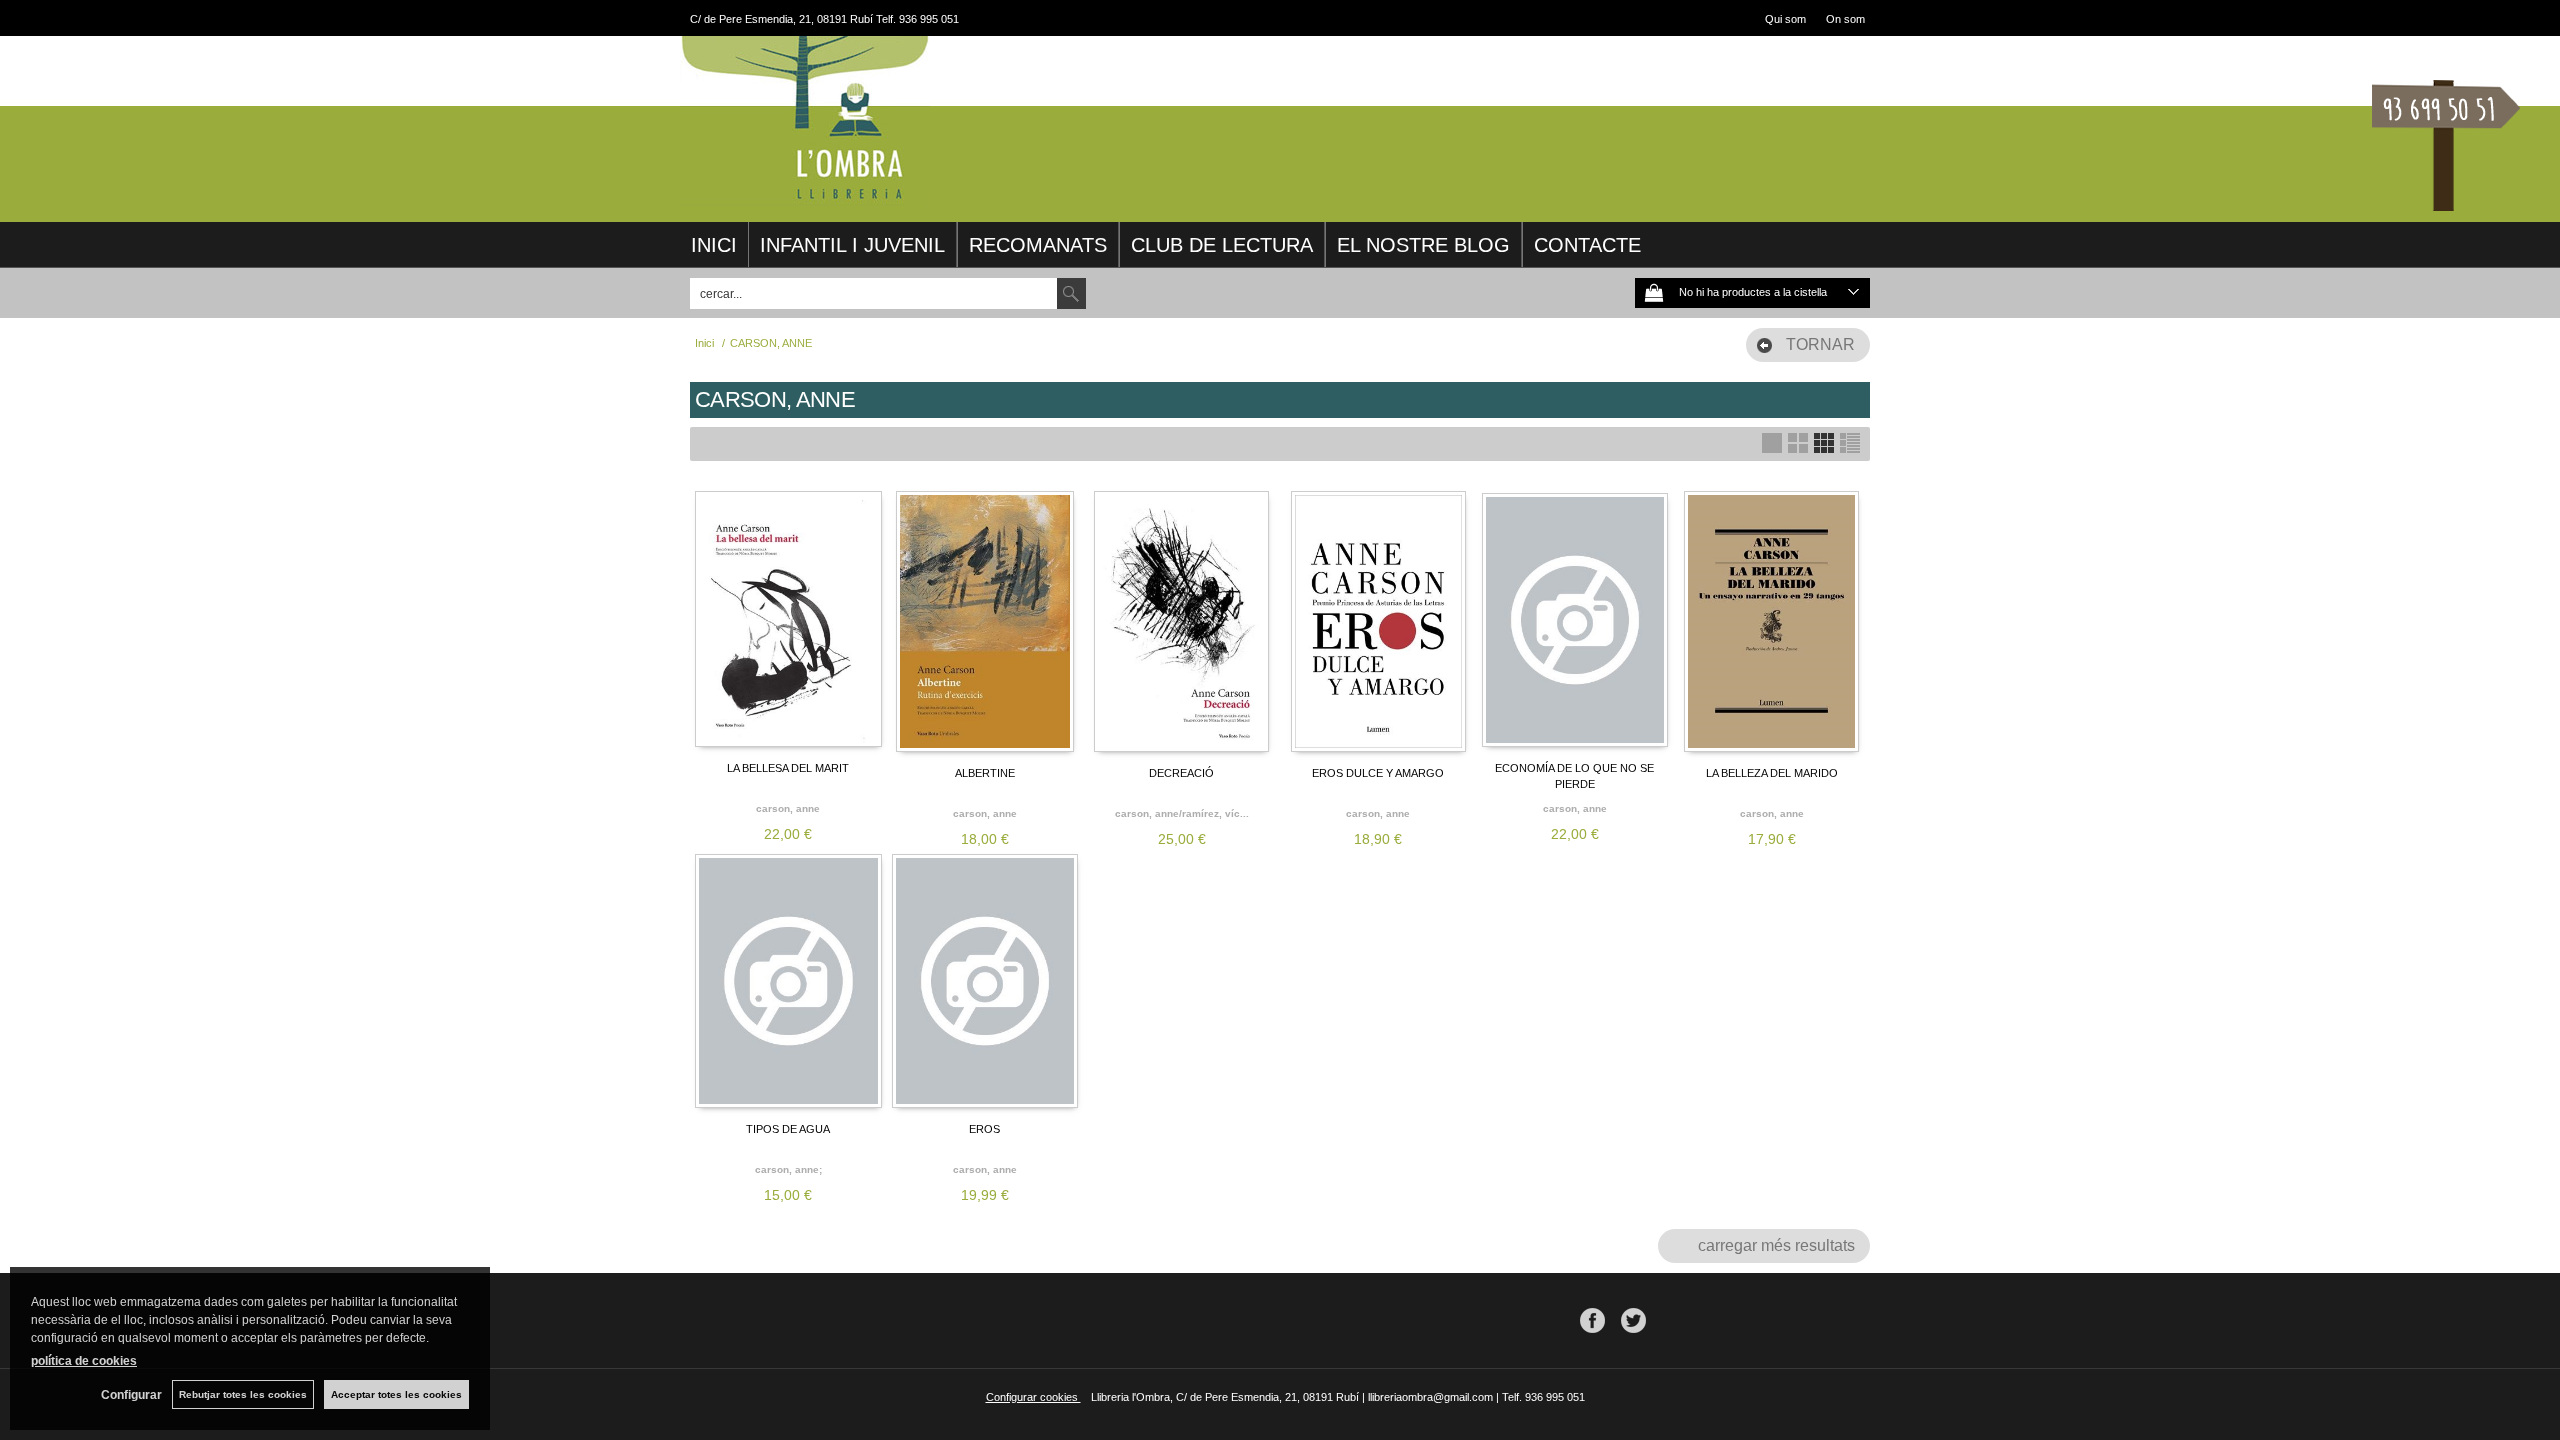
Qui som (1785, 19)
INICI (714, 245)
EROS (984, 1129)
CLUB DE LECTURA (1222, 245)
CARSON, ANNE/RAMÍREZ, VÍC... (1182, 813)
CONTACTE (1587, 245)
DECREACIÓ (1181, 773)
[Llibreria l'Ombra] (805, 198)
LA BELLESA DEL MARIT (788, 768)
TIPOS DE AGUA (788, 1129)
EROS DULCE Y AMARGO (1378, 773)
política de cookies (84, 1361)
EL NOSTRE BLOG (1423, 245)
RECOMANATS (1038, 245)
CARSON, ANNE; (788, 1169)
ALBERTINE (985, 773)
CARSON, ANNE (788, 808)
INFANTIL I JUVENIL (852, 245)
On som (1845, 19)
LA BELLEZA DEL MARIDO (1772, 773)
